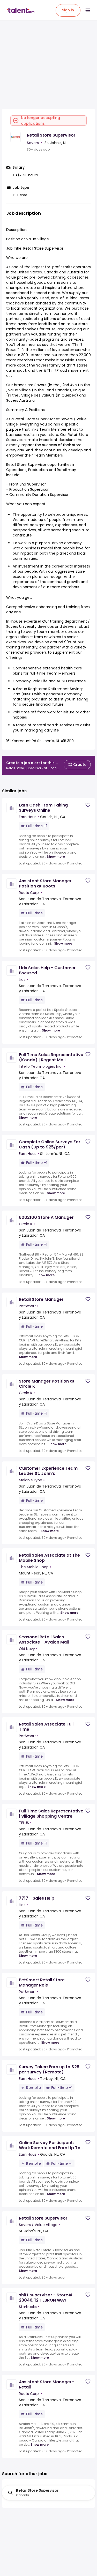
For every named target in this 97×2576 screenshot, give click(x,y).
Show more (56, 857)
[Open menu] (88, 10)
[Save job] (88, 805)
